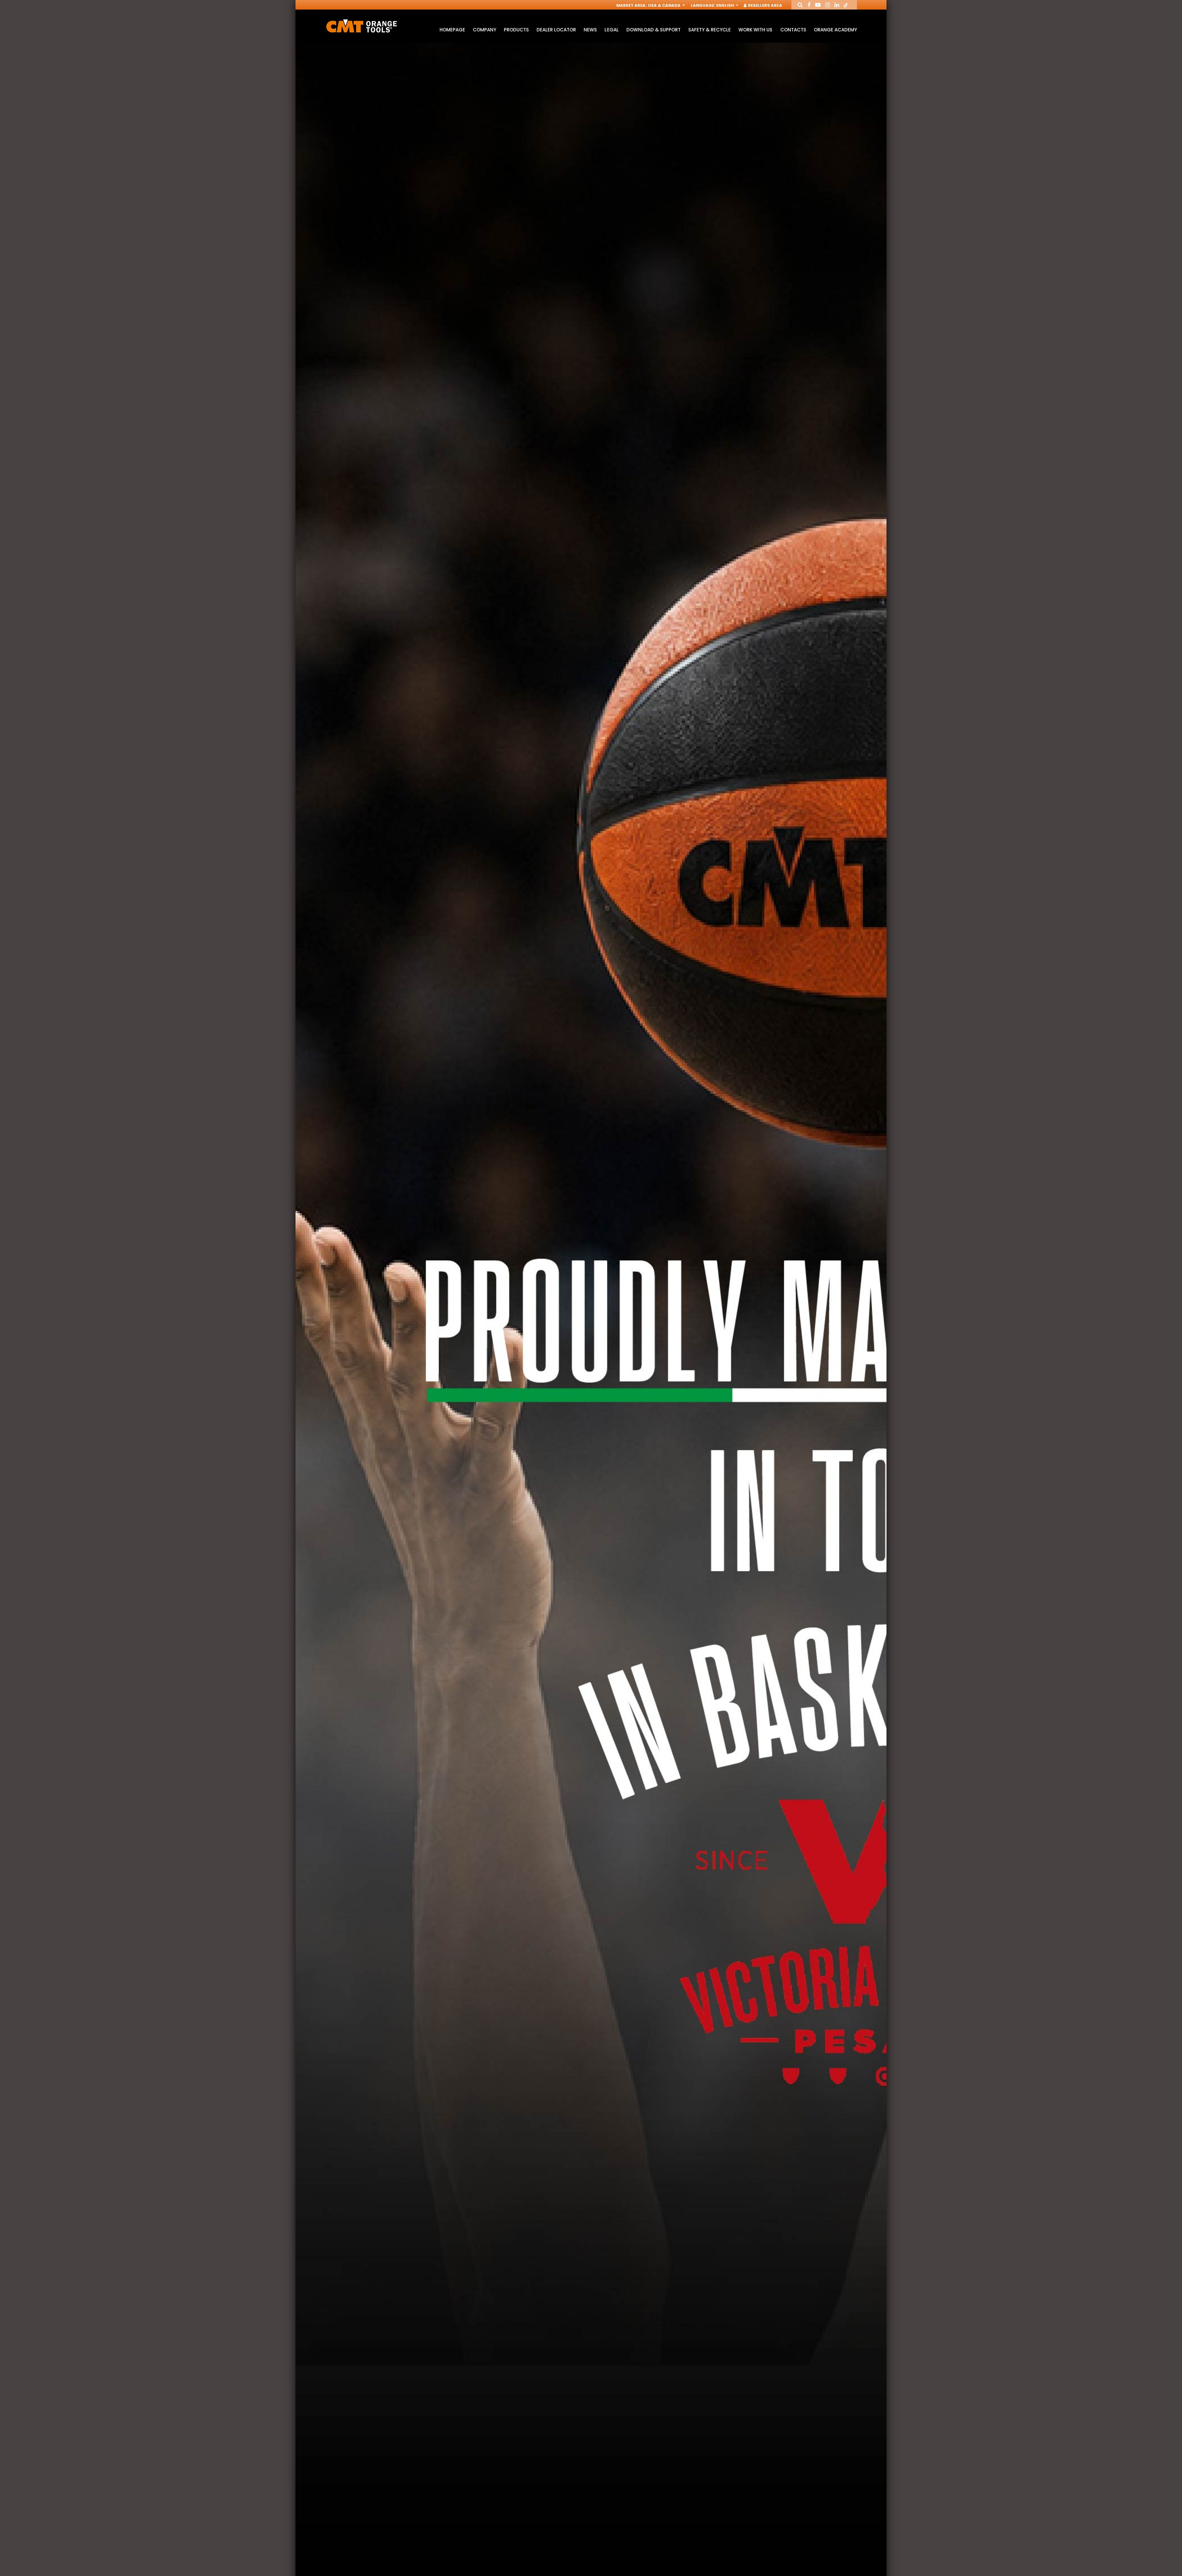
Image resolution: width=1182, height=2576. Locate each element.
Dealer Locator (556, 30)
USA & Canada (665, 5)
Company (484, 30)
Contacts (793, 30)
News (590, 30)
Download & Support (653, 30)
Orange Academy (835, 30)
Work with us (755, 30)
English (726, 5)
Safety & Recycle (710, 30)
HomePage (452, 30)
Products (516, 30)
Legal (611, 30)
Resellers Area (764, 5)
